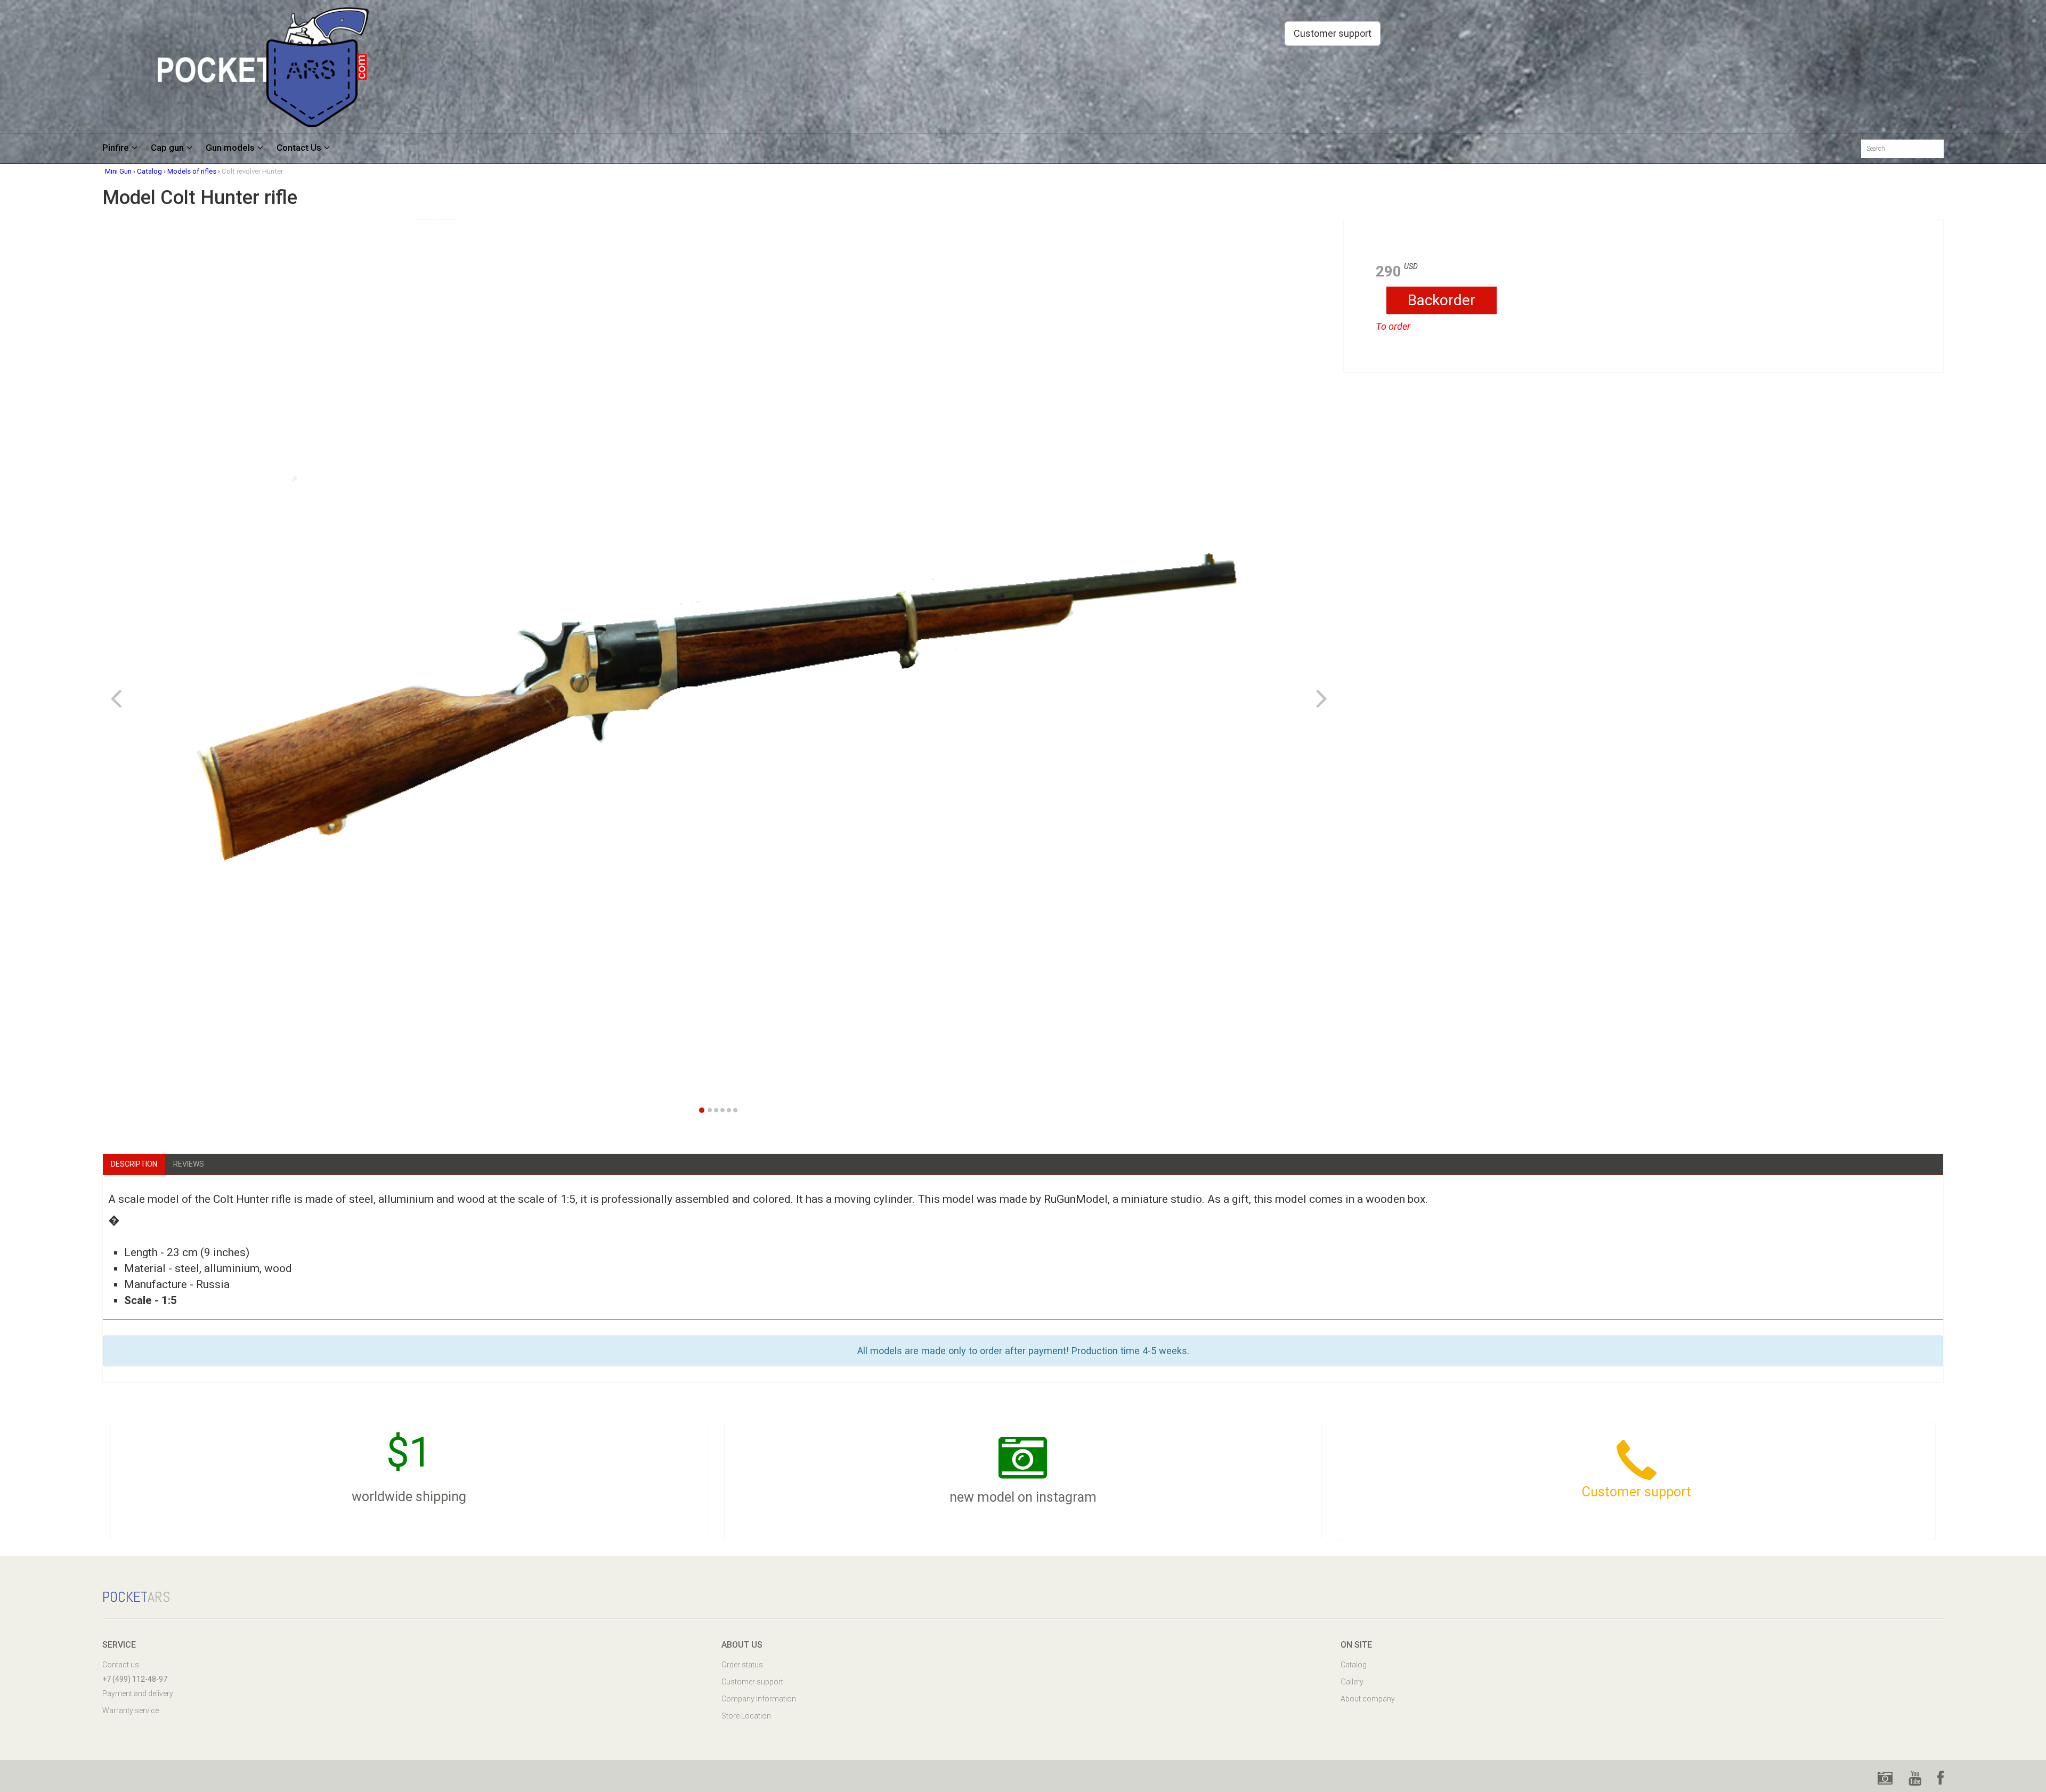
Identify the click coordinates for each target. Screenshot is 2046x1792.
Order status (742, 1665)
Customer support (1333, 33)
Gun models (230, 148)
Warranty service (131, 1710)
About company (1368, 1699)
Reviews (189, 1164)
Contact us (121, 1665)
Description (134, 1164)
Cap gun (167, 148)
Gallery (1352, 1682)
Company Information (759, 1699)
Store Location (746, 1716)
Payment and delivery (138, 1693)
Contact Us (299, 148)
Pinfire (116, 148)
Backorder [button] (1442, 300)
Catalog (1354, 1665)
